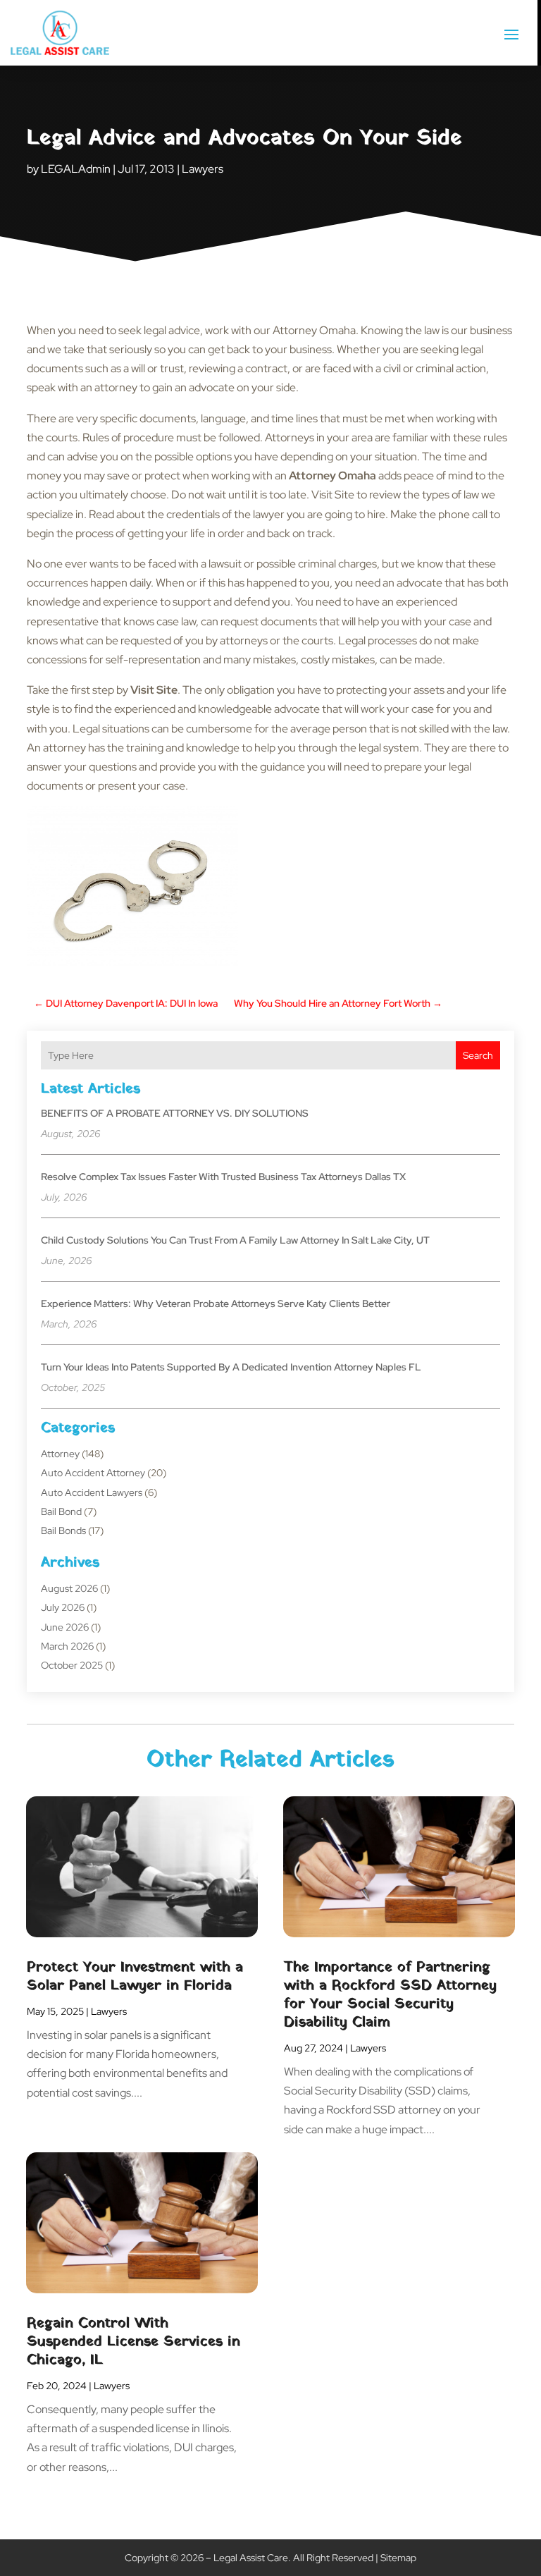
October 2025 (72, 1665)
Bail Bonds (63, 1531)
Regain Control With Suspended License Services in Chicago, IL (133, 2342)
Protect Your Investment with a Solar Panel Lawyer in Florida (135, 1977)
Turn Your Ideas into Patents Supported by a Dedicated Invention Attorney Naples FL (231, 1367)
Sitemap (398, 2558)
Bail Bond (61, 1511)
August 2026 (69, 1588)
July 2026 (63, 1607)
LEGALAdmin (76, 169)
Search (478, 1055)
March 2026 (67, 1646)
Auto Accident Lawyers (92, 1492)
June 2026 (65, 1627)
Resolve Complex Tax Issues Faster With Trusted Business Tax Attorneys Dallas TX (223, 1177)
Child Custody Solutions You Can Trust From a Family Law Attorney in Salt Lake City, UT (235, 1240)
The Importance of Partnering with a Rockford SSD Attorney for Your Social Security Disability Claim (390, 1995)
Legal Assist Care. (252, 2558)
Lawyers (203, 169)
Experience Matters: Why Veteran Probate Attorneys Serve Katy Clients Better (216, 1304)
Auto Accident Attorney (93, 1473)
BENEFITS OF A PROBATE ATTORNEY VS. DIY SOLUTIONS (175, 1113)
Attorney (60, 1454)
